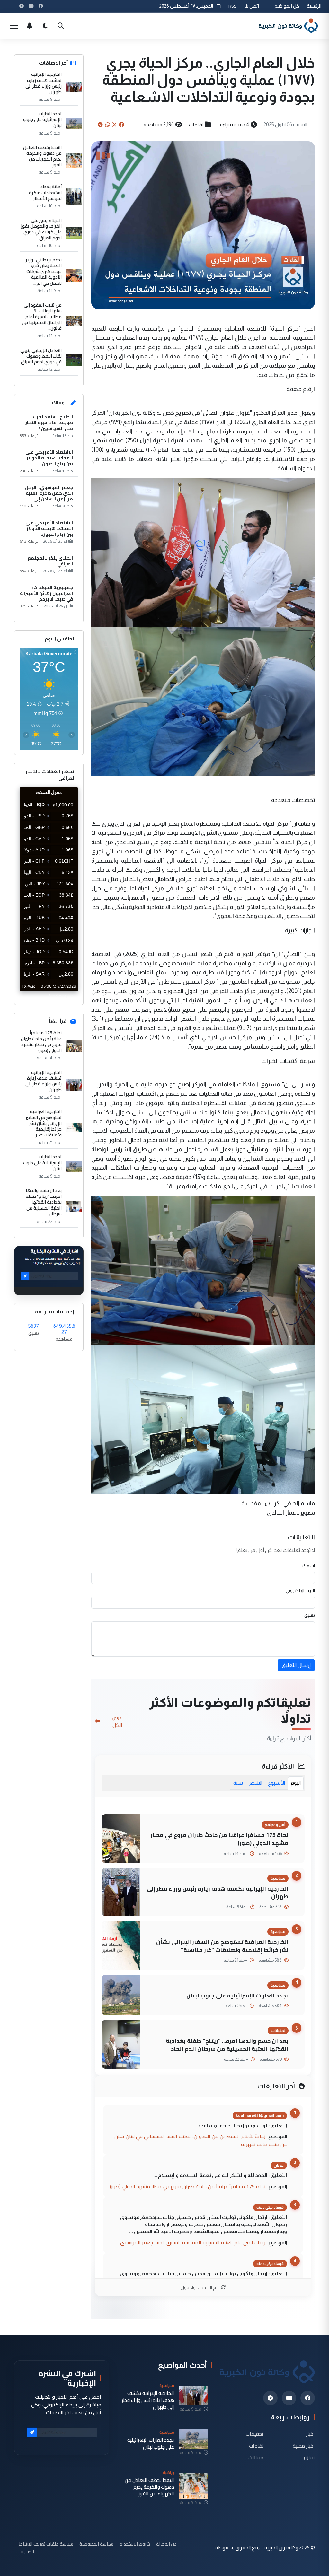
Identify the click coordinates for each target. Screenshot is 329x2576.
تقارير (309, 2457)
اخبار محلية (304, 2445)
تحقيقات (255, 2434)
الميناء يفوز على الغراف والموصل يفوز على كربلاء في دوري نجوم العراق (41, 229)
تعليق (310, 1615)
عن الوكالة (166, 2544)
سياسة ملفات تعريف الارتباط (46, 2544)
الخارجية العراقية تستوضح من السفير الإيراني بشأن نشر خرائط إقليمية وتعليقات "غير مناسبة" (222, 1946)
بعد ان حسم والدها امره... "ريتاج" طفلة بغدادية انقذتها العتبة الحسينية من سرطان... (44, 1202)
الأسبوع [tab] (276, 1783)
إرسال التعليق (296, 1665)
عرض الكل (117, 1721)
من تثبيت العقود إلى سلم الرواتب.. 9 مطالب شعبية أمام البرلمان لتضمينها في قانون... (42, 317)
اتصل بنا (252, 6)
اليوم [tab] (296, 1783)
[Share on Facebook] (121, 125)
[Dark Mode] (45, 26)
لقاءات (196, 125)
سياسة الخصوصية (96, 2544)
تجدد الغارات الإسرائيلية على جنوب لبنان (237, 1995)
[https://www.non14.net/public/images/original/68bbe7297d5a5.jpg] (203, 1419)
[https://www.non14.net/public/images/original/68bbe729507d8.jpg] (203, 1270)
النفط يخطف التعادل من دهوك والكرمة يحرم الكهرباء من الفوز (42, 156)
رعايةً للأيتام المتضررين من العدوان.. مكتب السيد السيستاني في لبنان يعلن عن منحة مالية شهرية (201, 2140)
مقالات (256, 2457)
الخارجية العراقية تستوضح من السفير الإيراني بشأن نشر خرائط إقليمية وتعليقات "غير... (44, 1123)
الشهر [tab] (255, 1783)
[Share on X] (114, 125)
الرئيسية (314, 6)
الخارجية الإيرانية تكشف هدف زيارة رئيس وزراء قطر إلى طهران (218, 1893)
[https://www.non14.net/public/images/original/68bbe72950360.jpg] (203, 701)
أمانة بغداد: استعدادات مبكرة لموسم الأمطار (45, 192)
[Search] (60, 26)
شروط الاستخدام (135, 2544)
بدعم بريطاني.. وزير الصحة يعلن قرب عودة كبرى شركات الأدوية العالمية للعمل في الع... (44, 271)
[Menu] (14, 26)
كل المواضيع (287, 6)
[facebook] (308, 2398)
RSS (232, 6)
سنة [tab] (238, 1783)
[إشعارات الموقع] (30, 26)
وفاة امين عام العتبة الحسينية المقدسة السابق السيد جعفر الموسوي (193, 2242)
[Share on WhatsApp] (108, 125)
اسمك (309, 1566)
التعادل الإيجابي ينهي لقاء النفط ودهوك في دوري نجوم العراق (41, 356)
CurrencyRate (64, 995)
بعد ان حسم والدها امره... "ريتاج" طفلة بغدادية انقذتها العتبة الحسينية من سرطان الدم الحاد (227, 2045)
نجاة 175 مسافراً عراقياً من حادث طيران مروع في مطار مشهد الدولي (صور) (220, 1839)
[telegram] (270, 2398)
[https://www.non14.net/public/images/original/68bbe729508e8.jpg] (203, 552)
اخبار (311, 2434)
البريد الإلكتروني (300, 1590)
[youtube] (289, 2398)
